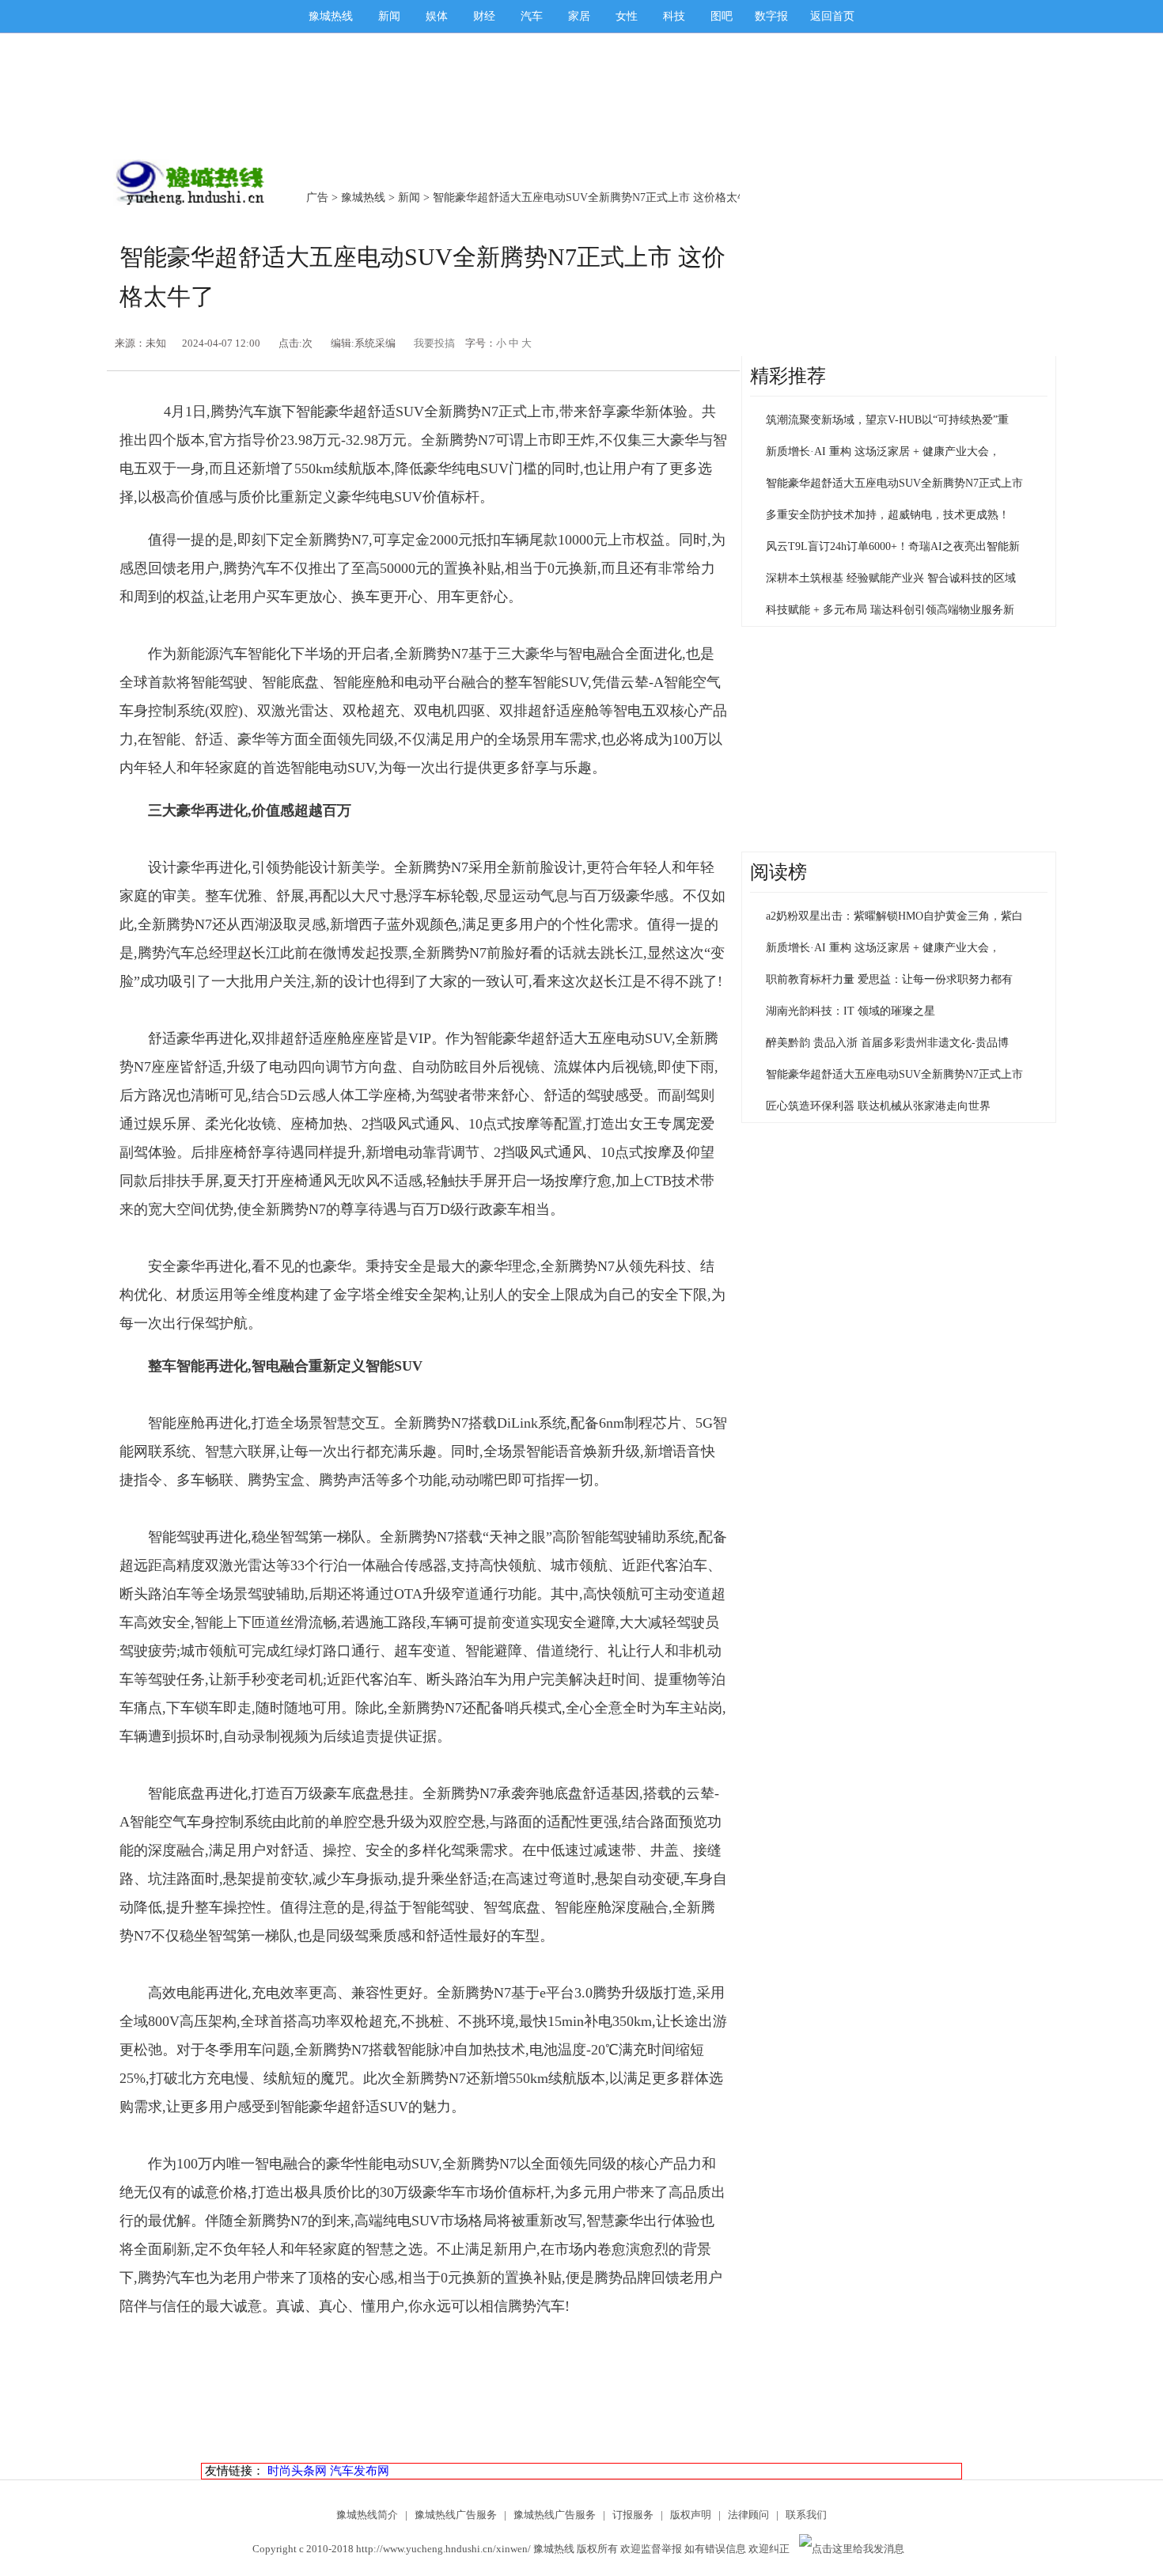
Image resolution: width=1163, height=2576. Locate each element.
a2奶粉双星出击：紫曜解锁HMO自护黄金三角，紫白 (894, 916)
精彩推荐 (788, 376)
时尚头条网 (297, 2471)
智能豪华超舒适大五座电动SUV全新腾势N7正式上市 (894, 483)
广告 (317, 197)
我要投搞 (434, 343)
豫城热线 (331, 16)
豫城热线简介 (367, 2515)
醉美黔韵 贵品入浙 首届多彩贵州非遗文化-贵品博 (887, 1043)
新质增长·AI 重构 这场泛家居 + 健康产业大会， (883, 451)
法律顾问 (748, 2515)
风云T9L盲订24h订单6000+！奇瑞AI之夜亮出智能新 (893, 546)
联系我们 (806, 2515)
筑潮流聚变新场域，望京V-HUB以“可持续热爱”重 (887, 420)
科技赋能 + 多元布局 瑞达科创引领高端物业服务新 (890, 610)
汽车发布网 (360, 2471)
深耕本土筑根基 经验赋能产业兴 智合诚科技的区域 (891, 578)
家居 (579, 16)
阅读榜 (778, 872)
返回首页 (832, 16)
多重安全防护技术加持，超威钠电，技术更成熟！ (888, 515)
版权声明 (691, 2515)
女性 (627, 16)
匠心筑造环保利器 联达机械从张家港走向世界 (878, 1106)
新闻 (389, 16)
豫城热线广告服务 (456, 2515)
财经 (484, 16)
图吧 (722, 16)
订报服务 (633, 2515)
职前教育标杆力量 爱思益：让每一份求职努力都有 (889, 979)
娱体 (437, 16)
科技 (674, 16)
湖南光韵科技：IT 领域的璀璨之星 (850, 1011)
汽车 (532, 16)
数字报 (771, 16)
